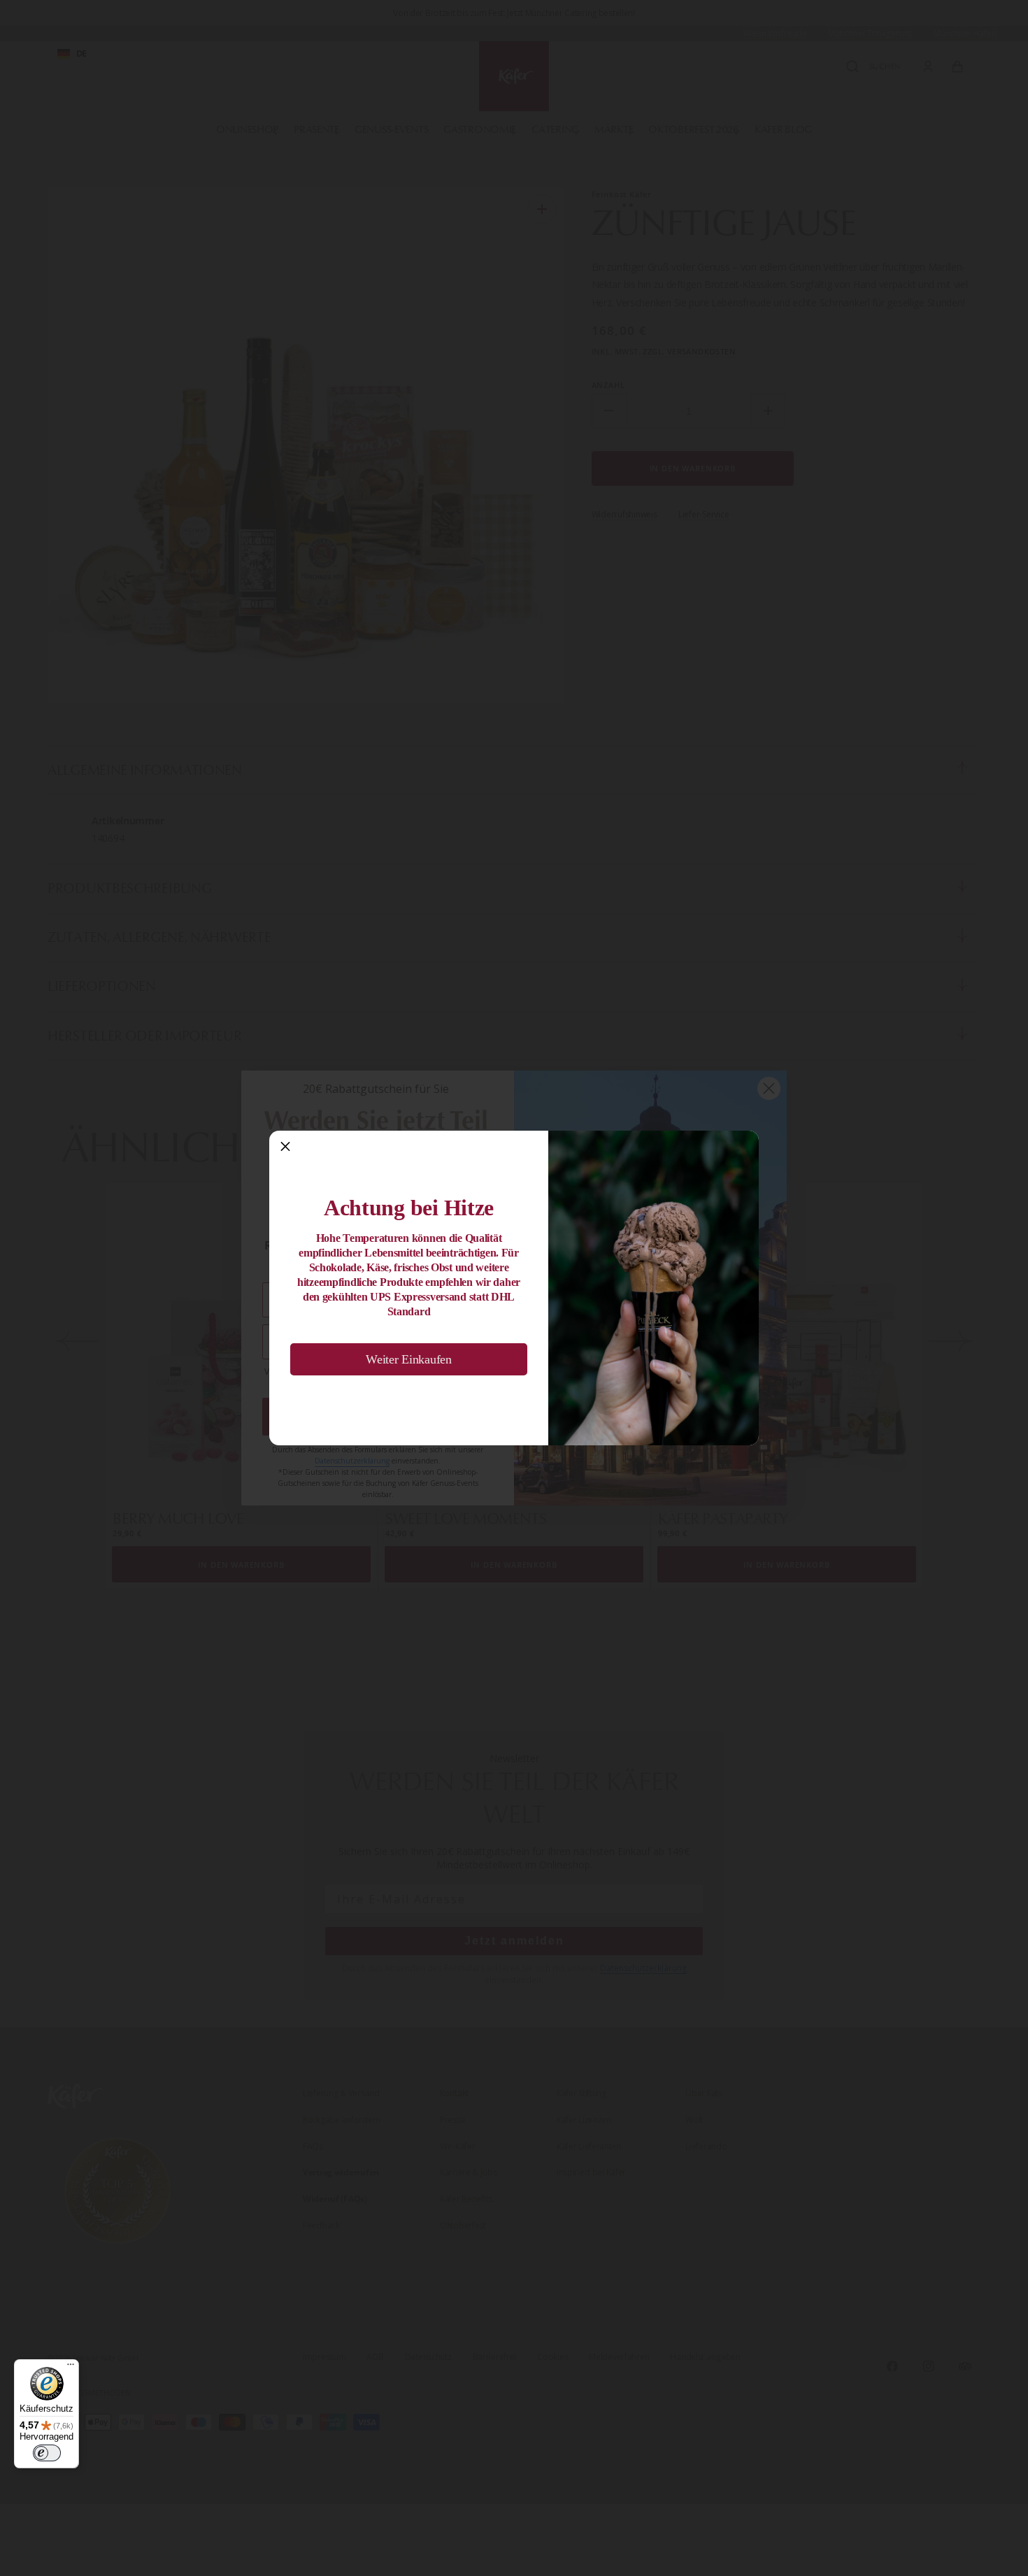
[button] (285, 1147)
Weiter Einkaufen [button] (409, 1359)
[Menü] (71, 2368)
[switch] (47, 2453)
